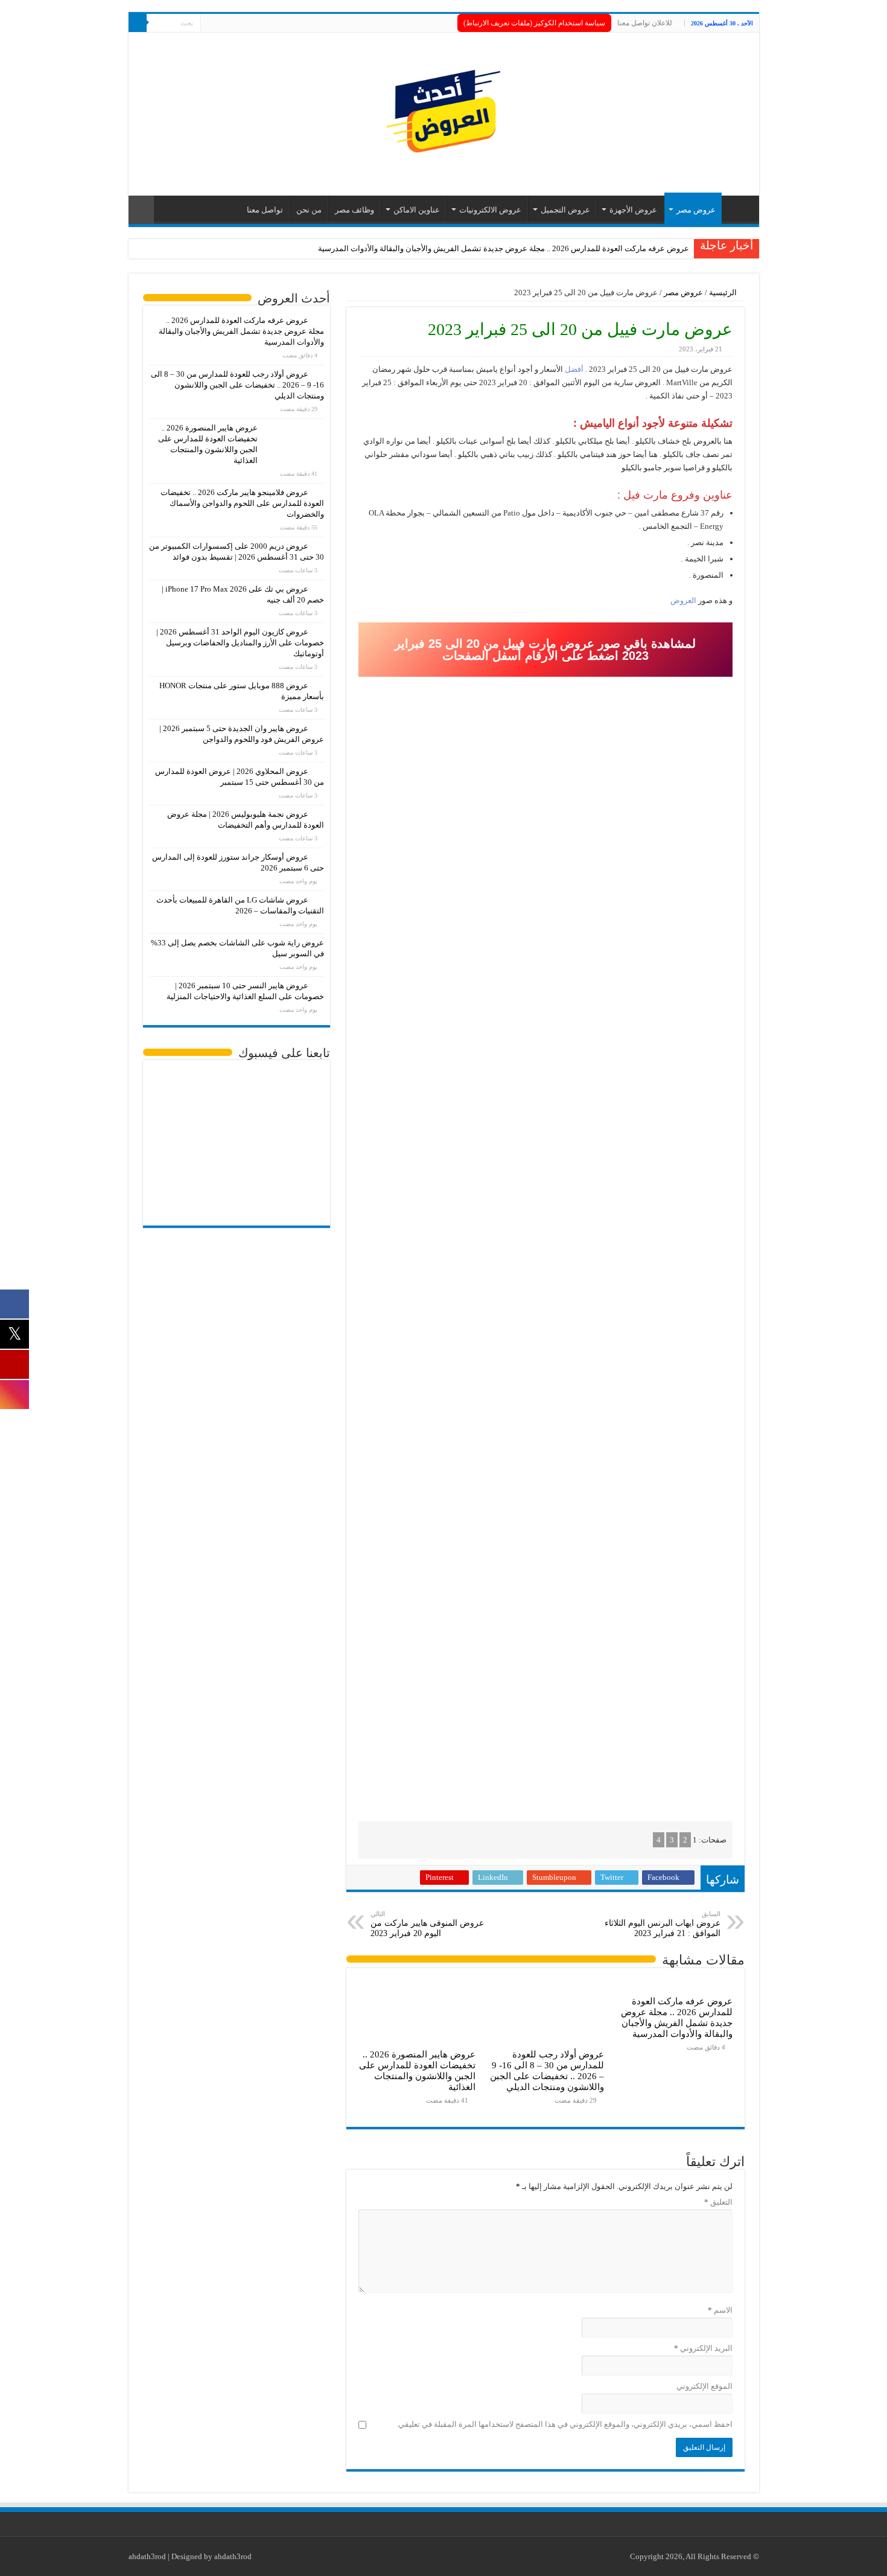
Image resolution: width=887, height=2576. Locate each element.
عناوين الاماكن (417, 210)
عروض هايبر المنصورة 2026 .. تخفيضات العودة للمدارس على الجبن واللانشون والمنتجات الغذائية (417, 2070)
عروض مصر (696, 210)
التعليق (718, 2202)
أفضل (573, 369)
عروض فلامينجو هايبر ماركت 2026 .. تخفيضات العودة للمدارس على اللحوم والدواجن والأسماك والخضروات (242, 503)
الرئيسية (724, 292)
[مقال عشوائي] (141, 210)
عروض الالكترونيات (490, 210)
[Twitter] (221, 24)
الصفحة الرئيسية (737, 208)
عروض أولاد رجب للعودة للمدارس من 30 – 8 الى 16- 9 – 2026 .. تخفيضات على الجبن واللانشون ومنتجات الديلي (547, 2070)
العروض (683, 600)
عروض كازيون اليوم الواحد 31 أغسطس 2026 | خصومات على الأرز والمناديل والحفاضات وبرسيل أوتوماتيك (240, 643)
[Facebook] (233, 24)
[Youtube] (210, 24)
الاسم (720, 2310)
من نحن (309, 210)
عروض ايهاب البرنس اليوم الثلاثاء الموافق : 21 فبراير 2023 (663, 1924)
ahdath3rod (147, 2556)
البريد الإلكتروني (703, 2348)
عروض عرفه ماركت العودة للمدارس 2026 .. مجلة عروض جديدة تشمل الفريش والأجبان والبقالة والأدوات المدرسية (504, 248)
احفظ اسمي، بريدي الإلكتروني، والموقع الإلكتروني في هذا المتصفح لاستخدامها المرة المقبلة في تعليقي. (564, 2424)
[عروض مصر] (443, 111)
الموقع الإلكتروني (704, 2386)
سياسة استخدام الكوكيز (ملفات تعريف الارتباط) (534, 23)
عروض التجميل (565, 210)
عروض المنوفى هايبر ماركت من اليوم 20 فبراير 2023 (427, 1924)
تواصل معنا (265, 210)
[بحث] (138, 23)
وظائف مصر (354, 210)
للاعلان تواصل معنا (645, 23)
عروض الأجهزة (633, 210)
